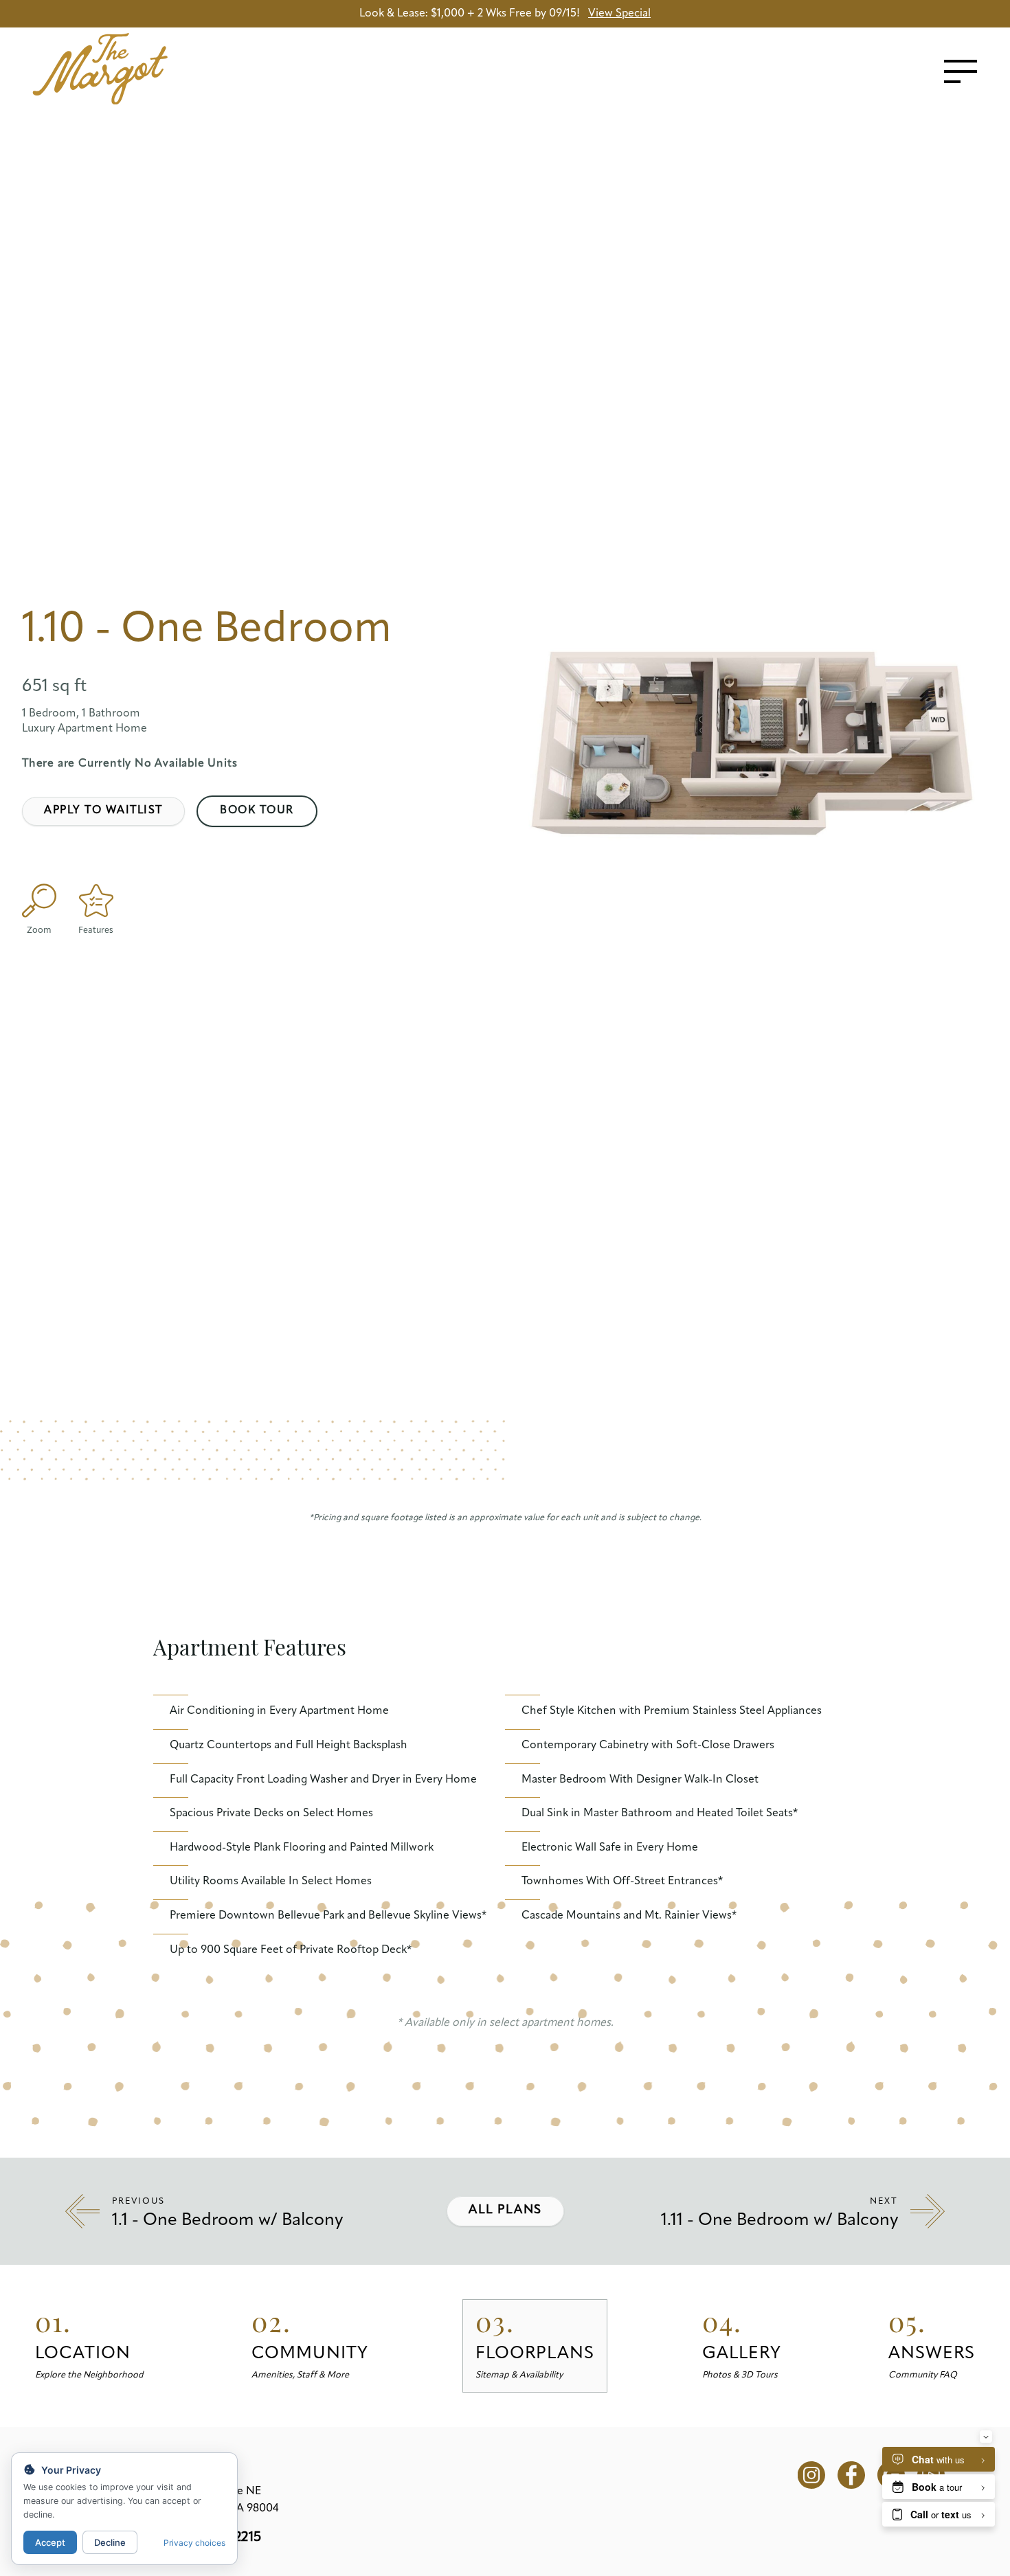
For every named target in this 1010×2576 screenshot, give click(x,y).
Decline (110, 2542)
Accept (50, 2542)
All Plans (505, 2211)
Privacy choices (194, 2543)
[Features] (96, 901)
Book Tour (257, 811)
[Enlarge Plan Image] (39, 901)
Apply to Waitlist (103, 811)
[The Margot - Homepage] (144, 69)
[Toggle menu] (961, 71)
